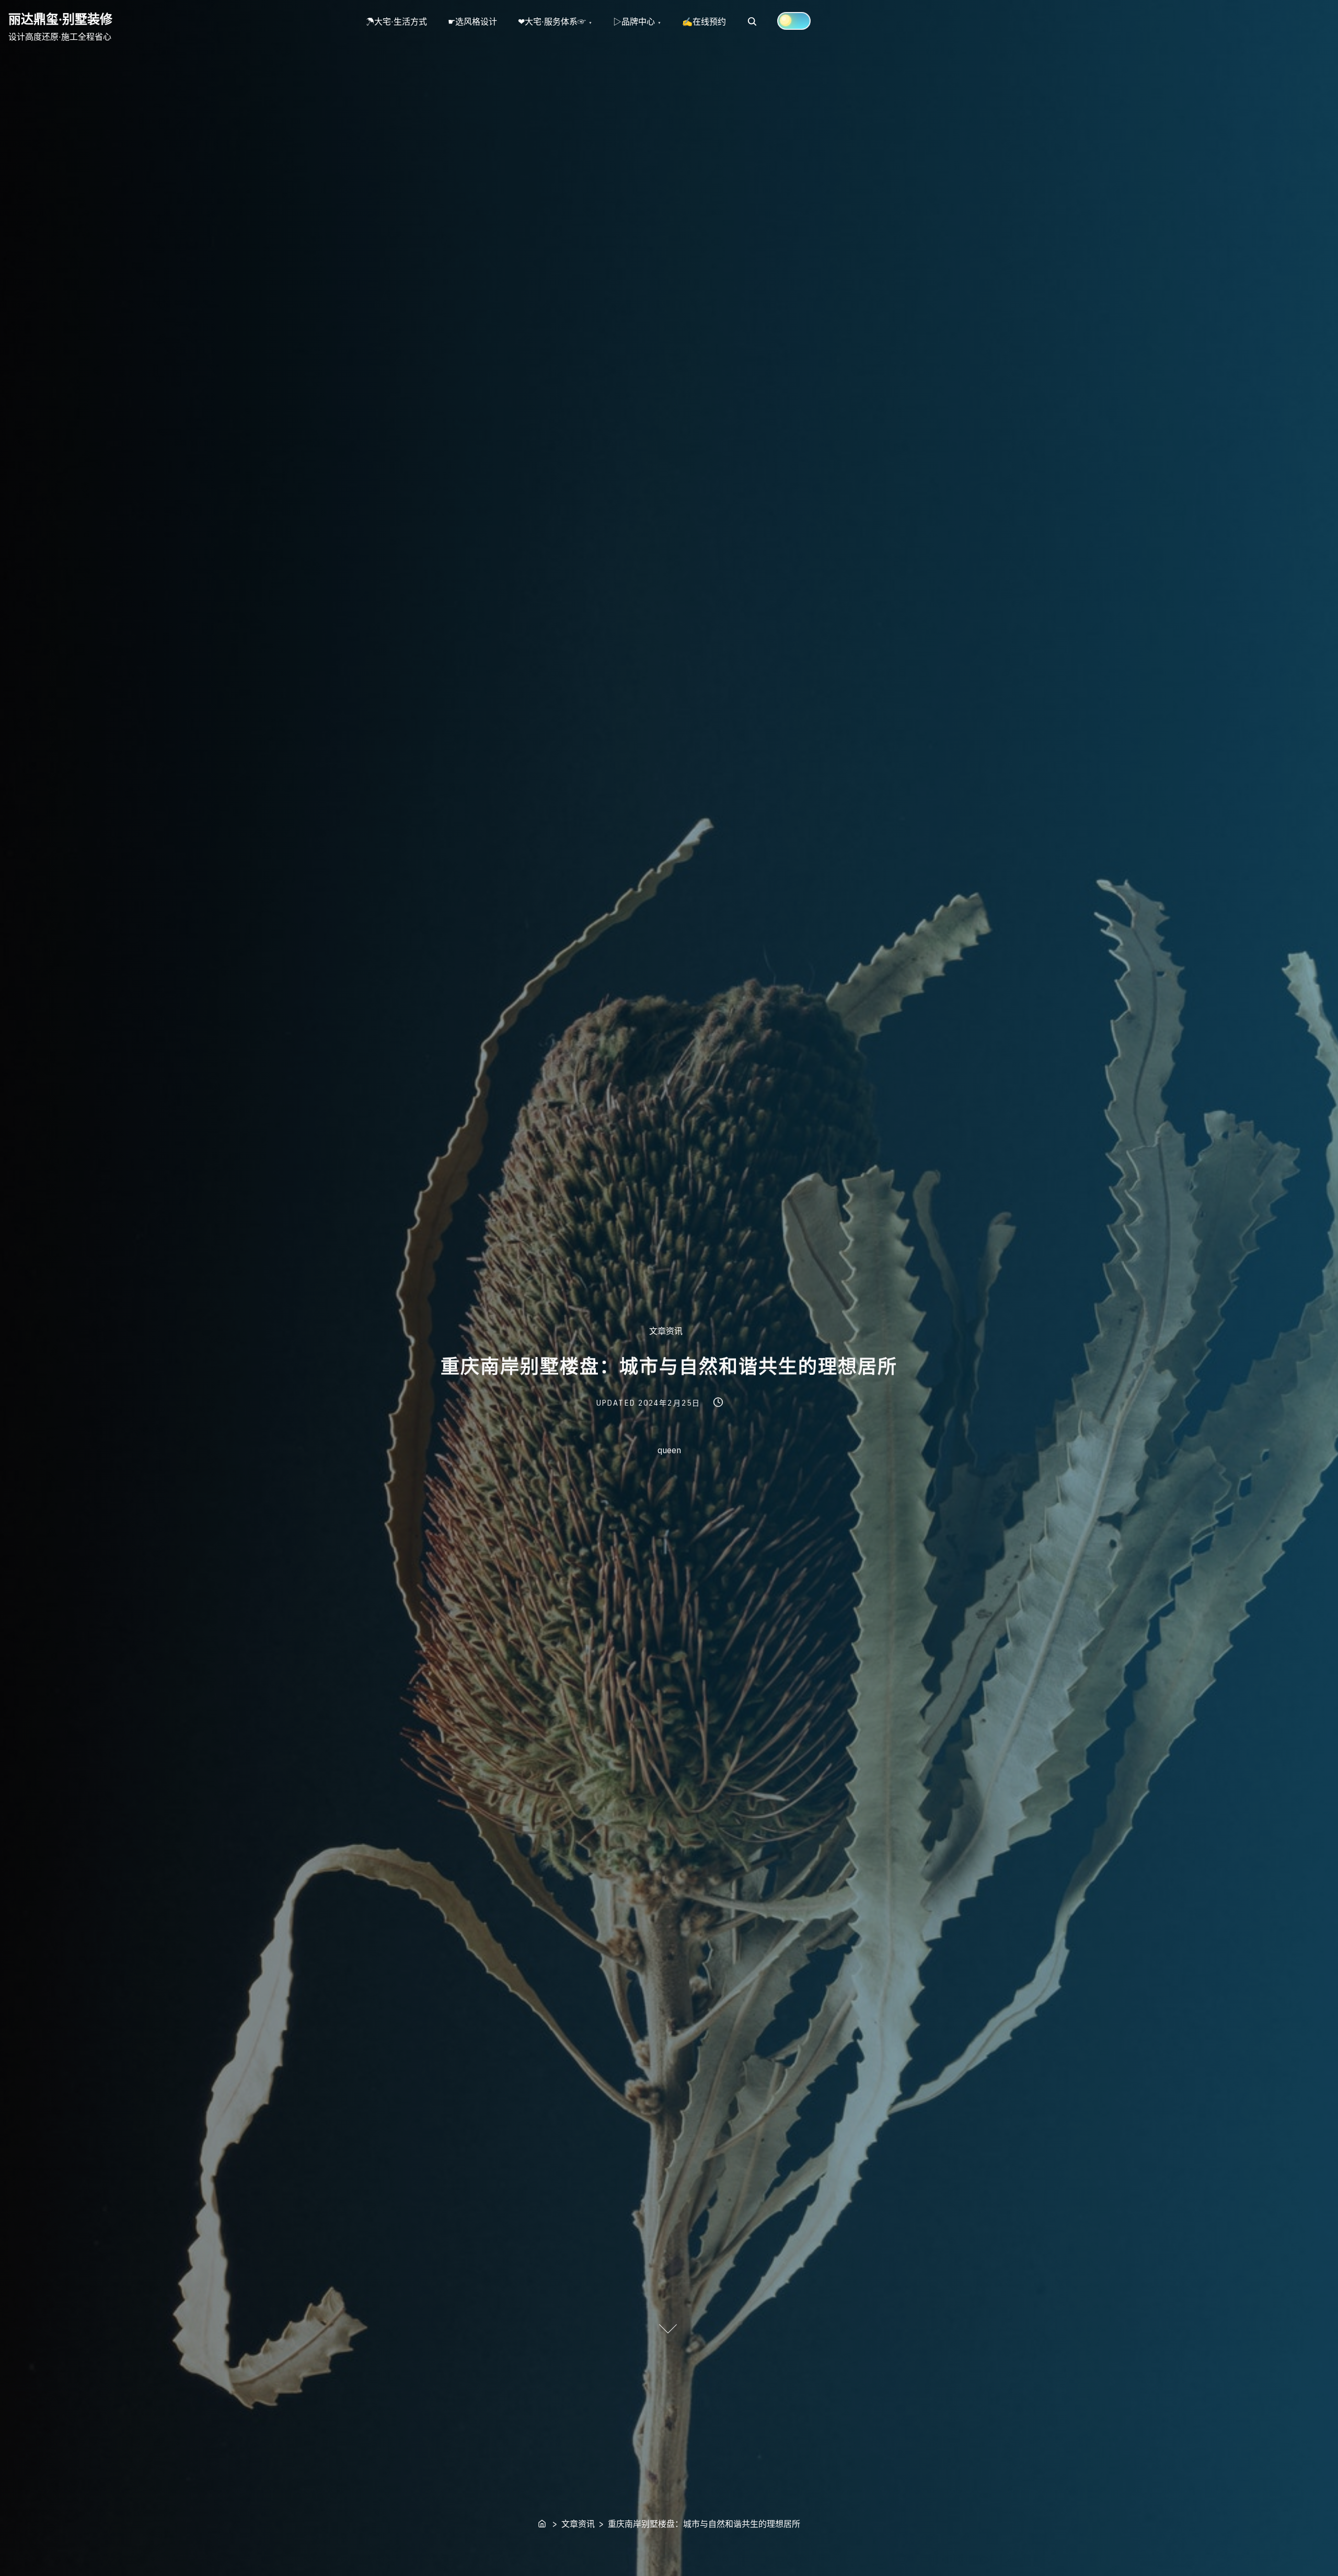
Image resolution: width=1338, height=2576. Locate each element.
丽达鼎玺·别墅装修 (60, 19)
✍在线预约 (704, 21)
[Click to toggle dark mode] (794, 21)
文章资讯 (666, 1331)
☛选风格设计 (472, 21)
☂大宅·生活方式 (396, 21)
